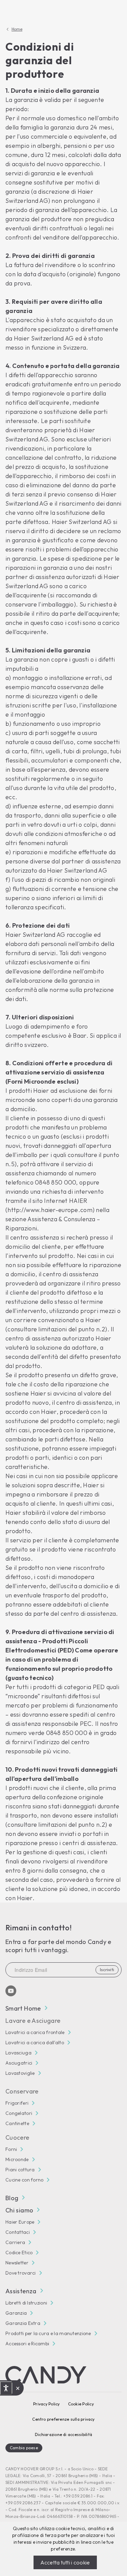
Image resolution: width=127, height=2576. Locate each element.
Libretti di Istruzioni (26, 2303)
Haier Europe (20, 2222)
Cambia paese (24, 2448)
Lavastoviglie (20, 2073)
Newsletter (17, 2263)
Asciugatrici (19, 2063)
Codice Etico (19, 2253)
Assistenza (21, 2291)
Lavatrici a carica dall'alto (35, 2043)
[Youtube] (11, 1991)
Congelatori (19, 2113)
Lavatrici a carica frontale (35, 2032)
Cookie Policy (81, 2404)
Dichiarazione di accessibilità (63, 2434)
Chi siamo (19, 2210)
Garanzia (16, 2313)
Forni (11, 2149)
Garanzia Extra (23, 2323)
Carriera (15, 2242)
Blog (12, 2198)
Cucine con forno (24, 2180)
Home (17, 29)
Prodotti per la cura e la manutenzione (48, 2333)
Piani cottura (20, 2170)
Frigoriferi (17, 2103)
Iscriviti (107, 1970)
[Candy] (46, 2375)
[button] (18, 2388)
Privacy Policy (46, 2404)
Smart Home (23, 2008)
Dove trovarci (21, 2273)
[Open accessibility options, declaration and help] (6, 2388)
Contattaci (18, 2232)
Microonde (17, 2159)
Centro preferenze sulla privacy (63, 2419)
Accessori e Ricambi (27, 2344)
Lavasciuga (18, 2053)
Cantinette (17, 2123)
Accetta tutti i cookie (65, 2562)
